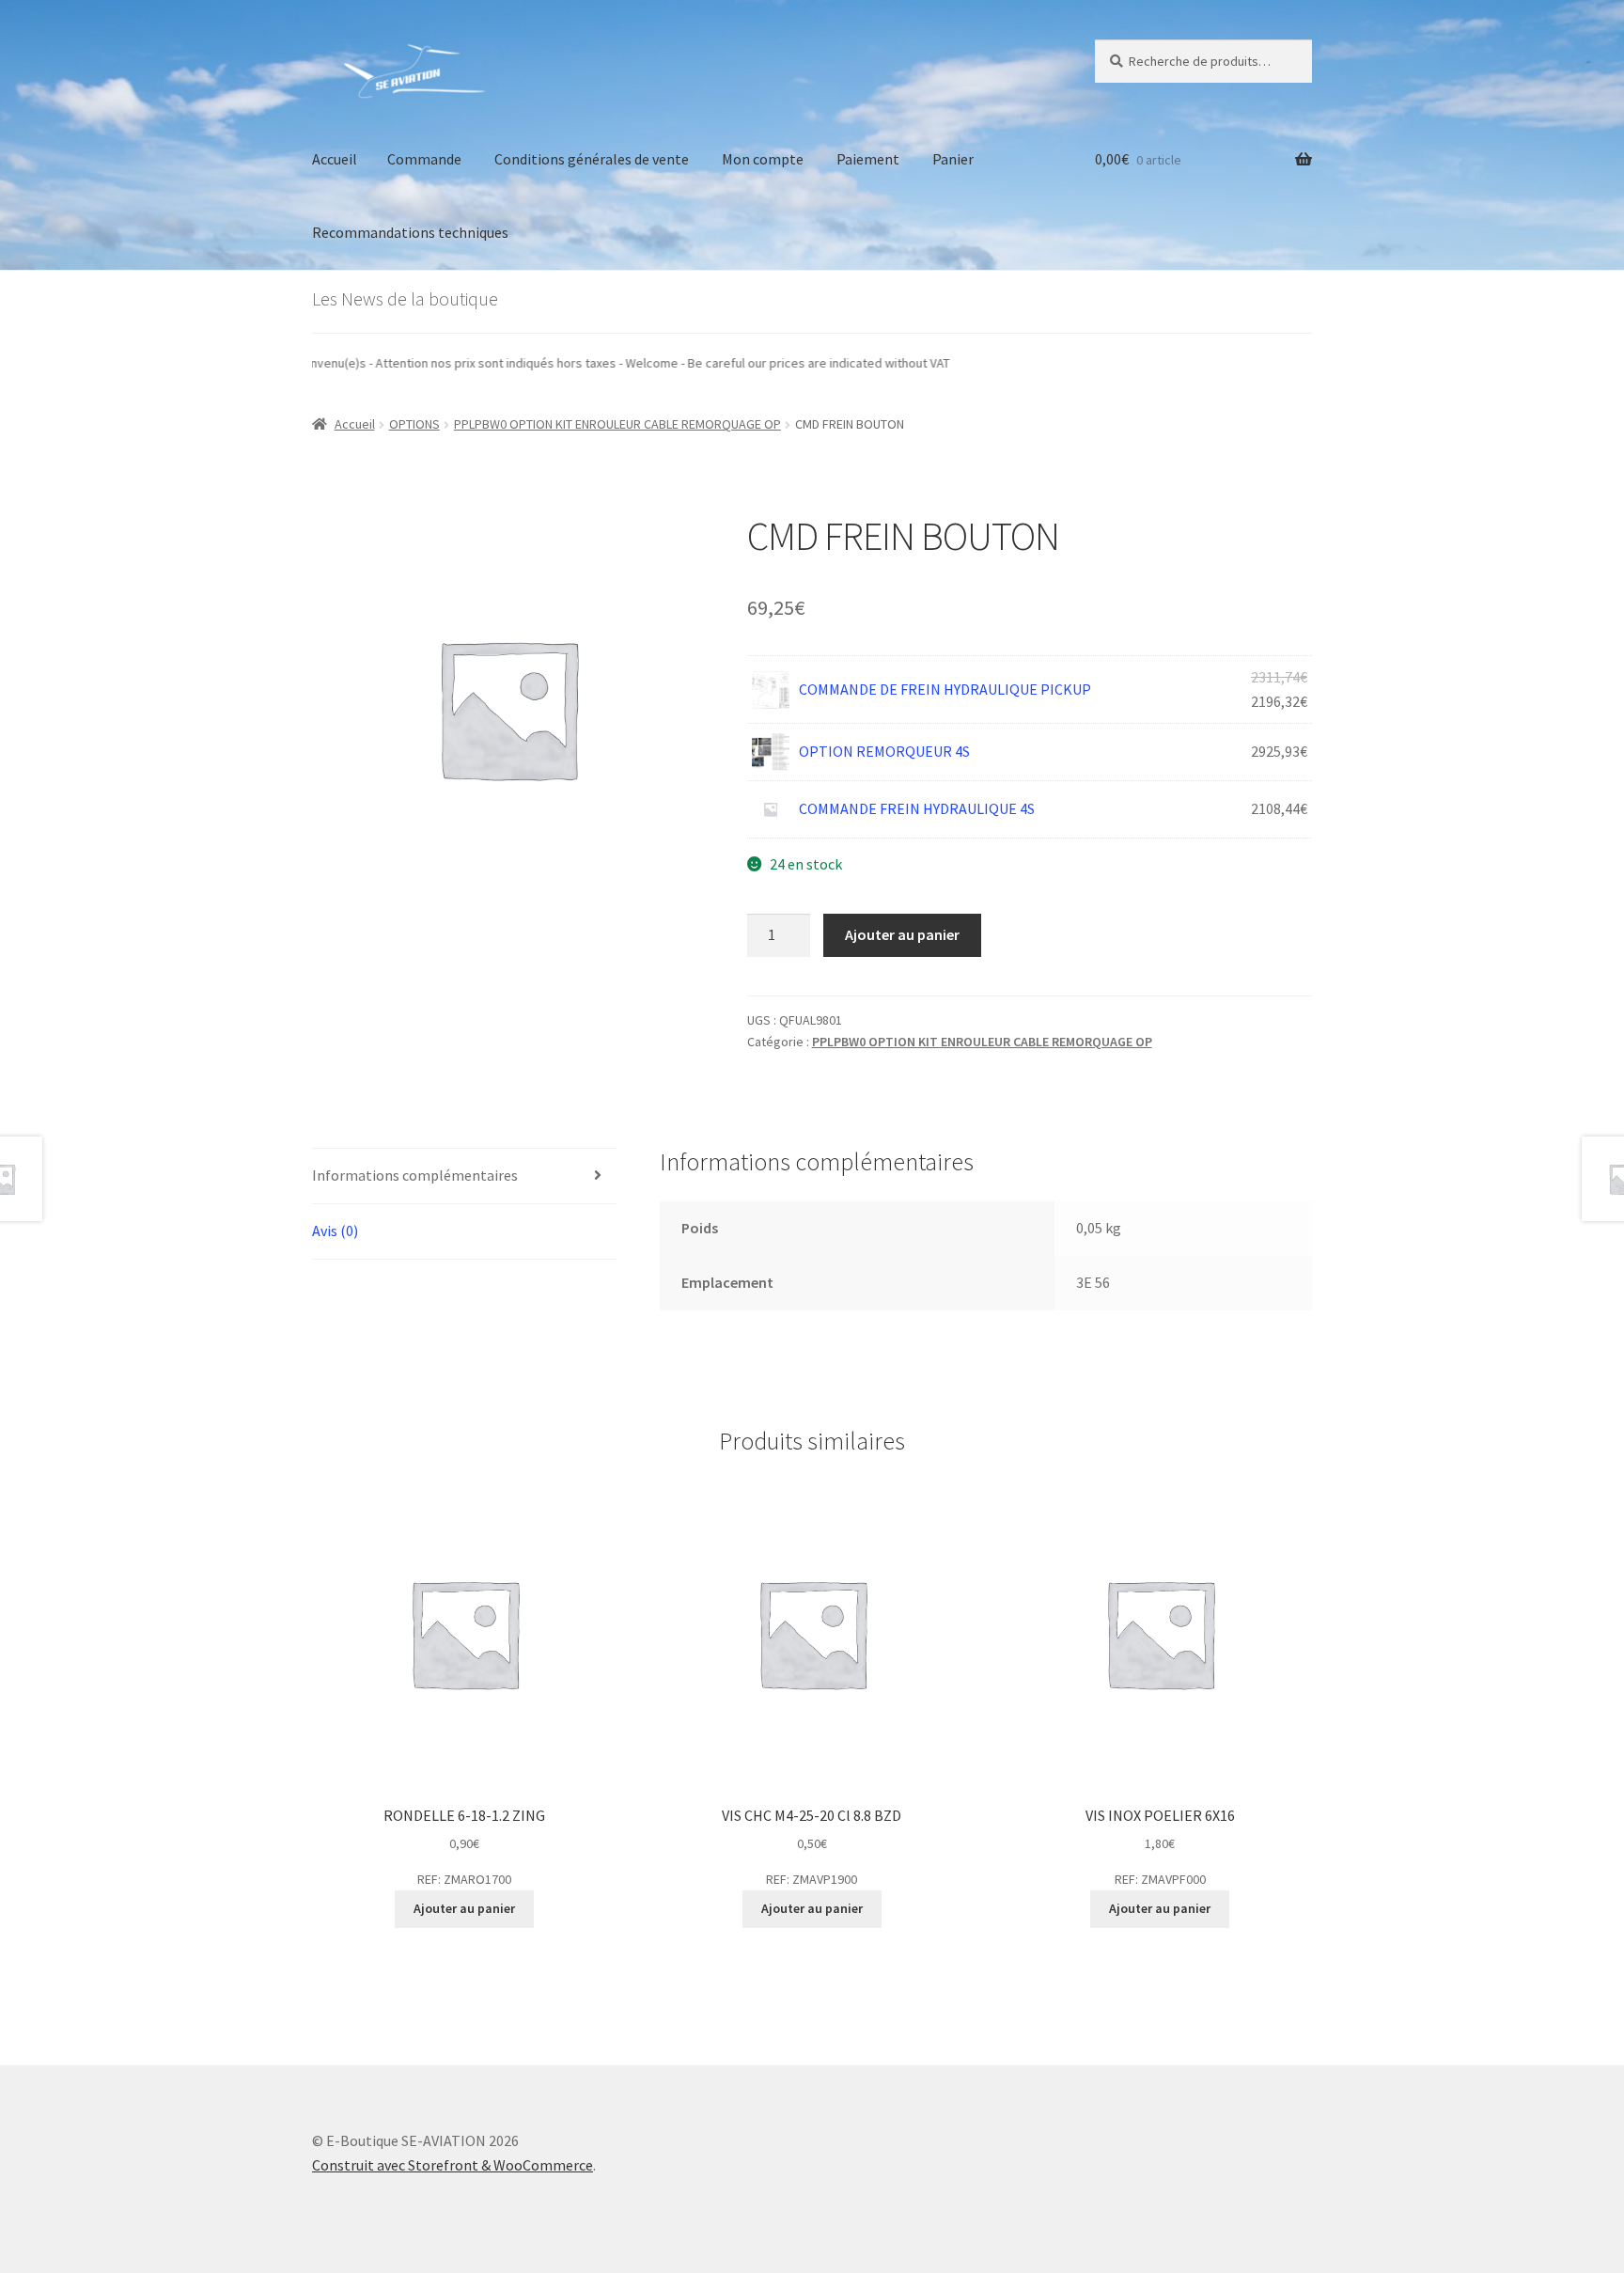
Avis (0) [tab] (335, 1231)
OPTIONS (414, 424)
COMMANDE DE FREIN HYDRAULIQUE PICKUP (945, 689)
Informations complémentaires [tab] (415, 1175)
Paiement (868, 159)
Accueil (335, 159)
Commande (424, 159)
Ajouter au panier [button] (464, 1908)
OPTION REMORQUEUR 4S (884, 751)
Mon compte (763, 159)
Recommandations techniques (410, 232)
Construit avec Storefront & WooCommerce (453, 2165)
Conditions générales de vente (592, 159)
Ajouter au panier (902, 934)
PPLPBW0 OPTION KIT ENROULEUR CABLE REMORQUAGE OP (617, 424)
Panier (953, 159)
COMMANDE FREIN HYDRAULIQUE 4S (917, 808)
